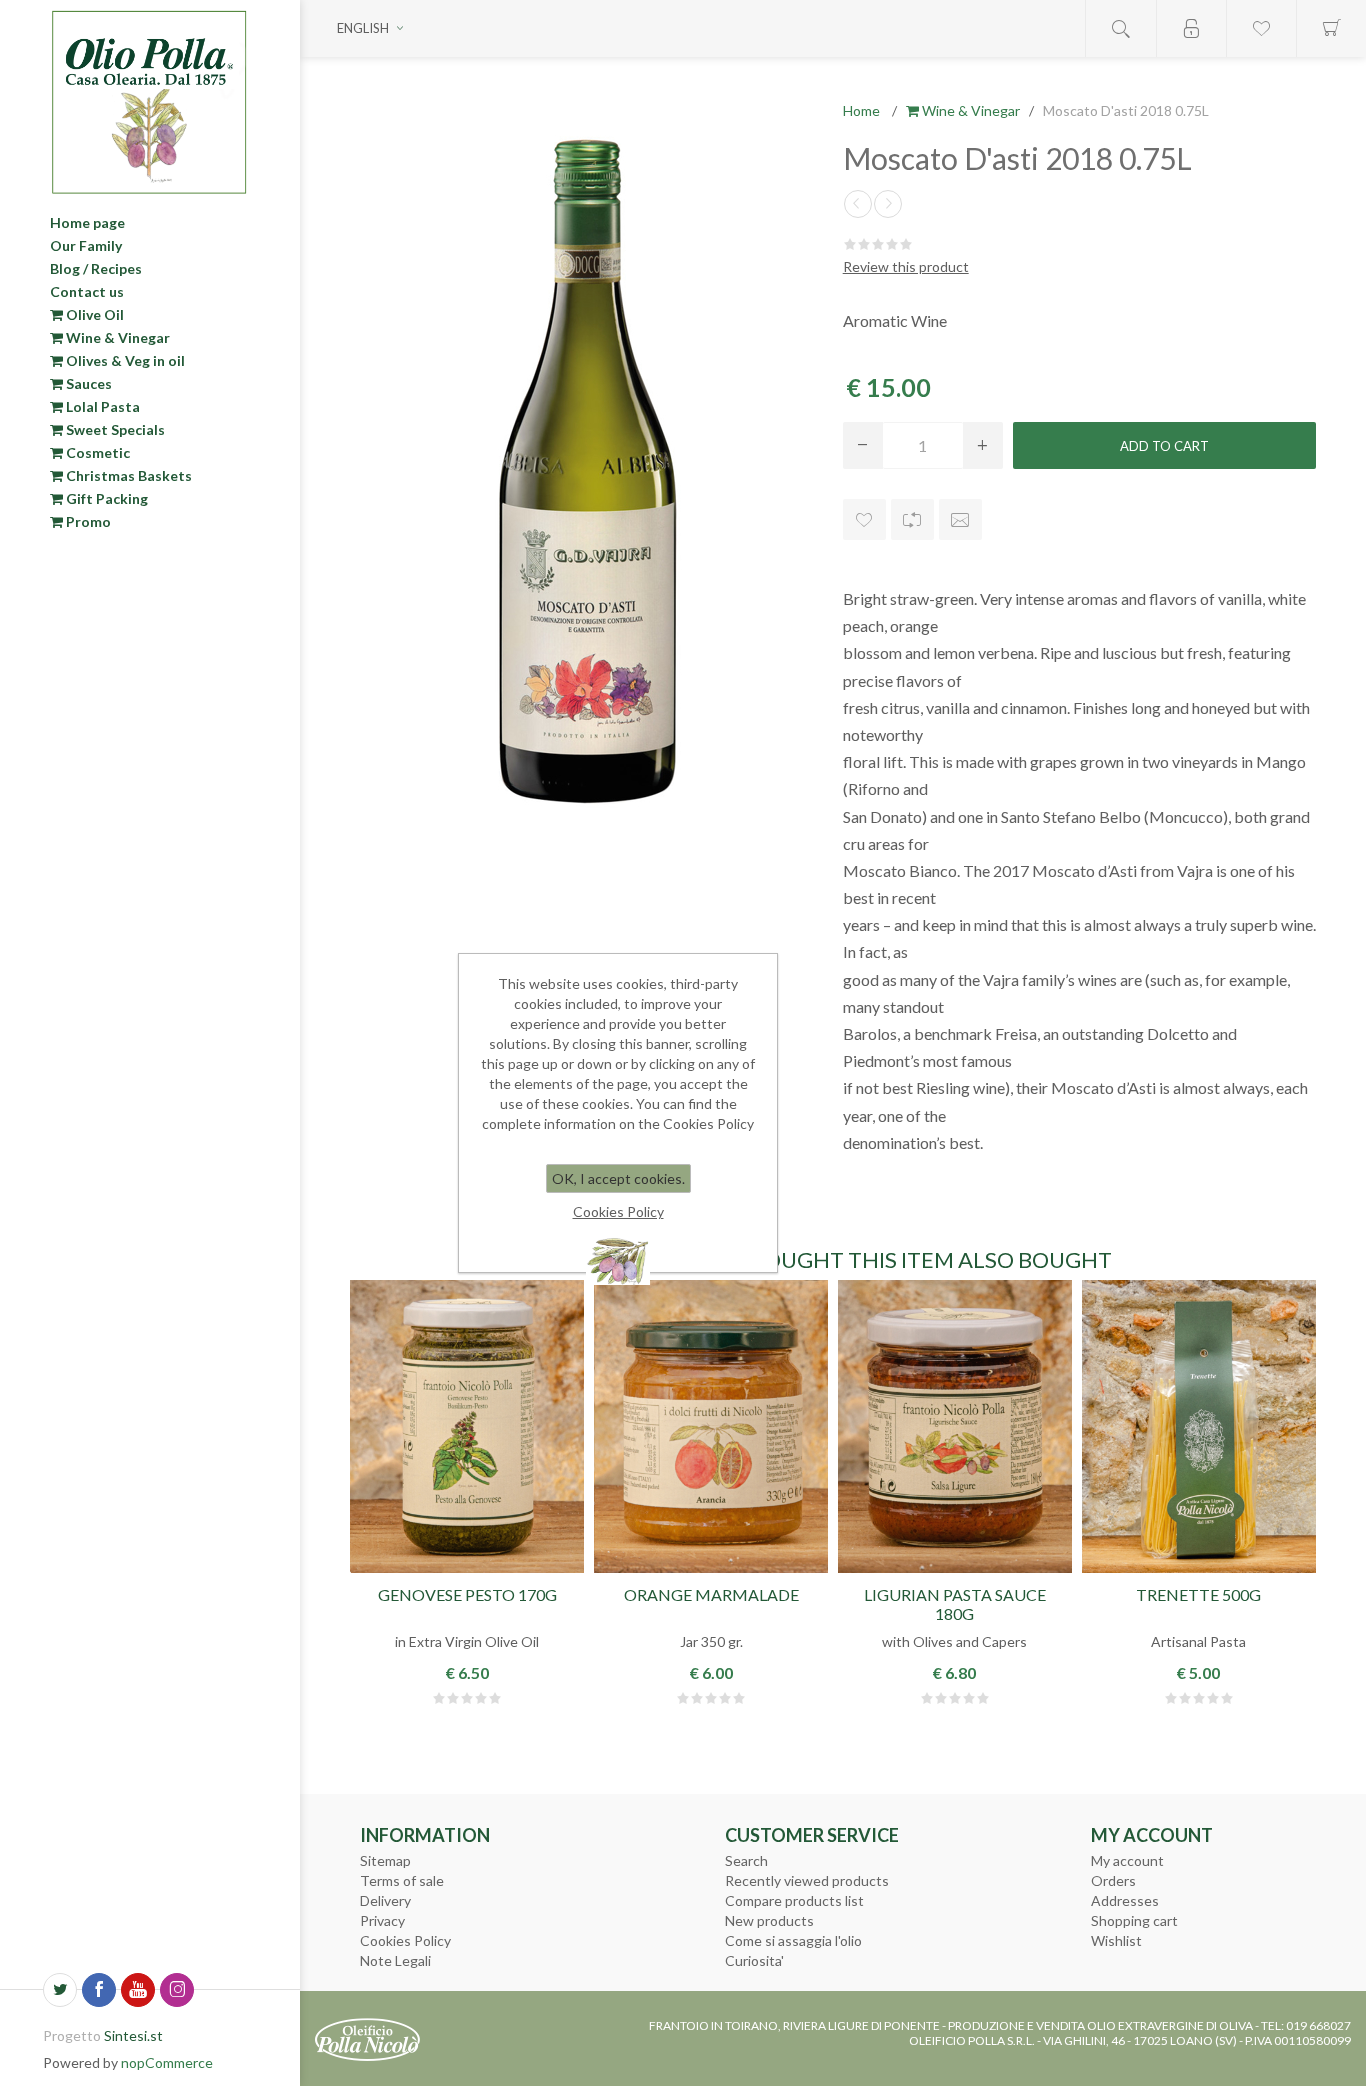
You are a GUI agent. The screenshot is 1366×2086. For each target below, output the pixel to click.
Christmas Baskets (127, 475)
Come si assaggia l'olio (793, 1940)
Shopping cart (1134, 1920)
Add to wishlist (864, 519)
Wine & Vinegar (116, 337)
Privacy (382, 1920)
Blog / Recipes (96, 268)
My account (1127, 1860)
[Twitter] (60, 1990)
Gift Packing (105, 498)
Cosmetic (96, 452)
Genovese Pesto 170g (467, 1594)
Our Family (86, 245)
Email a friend (960, 519)
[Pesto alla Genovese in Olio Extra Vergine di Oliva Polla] (467, 1426)
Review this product (906, 266)
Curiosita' (754, 1960)
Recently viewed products (807, 1880)
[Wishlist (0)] (1261, 28)
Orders (1113, 1880)
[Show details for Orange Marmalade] (711, 1426)
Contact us (87, 291)
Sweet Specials (114, 429)
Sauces (87, 383)
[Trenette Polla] (1199, 1426)
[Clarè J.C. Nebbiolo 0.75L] (888, 204)
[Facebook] (99, 1990)
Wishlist (1116, 1940)
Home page (87, 222)
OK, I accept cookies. (618, 1178)
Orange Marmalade (711, 1594)
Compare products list (794, 1900)
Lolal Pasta (101, 406)
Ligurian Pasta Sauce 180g (955, 1604)
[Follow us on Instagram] (177, 1990)
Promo (87, 521)
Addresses (1125, 1900)
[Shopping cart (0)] (1331, 28)
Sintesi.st (133, 2035)
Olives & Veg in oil (124, 360)
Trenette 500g (1198, 1594)
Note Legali (395, 1960)
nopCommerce (167, 2062)
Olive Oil (93, 314)
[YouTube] (138, 1990)
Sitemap (385, 1860)
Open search (1121, 28)
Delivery (385, 1900)
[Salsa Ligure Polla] (955, 1426)
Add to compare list (912, 519)
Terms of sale (402, 1880)
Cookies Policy (405, 1940)
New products (769, 1920)
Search (746, 1860)
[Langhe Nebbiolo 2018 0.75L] (858, 204)
